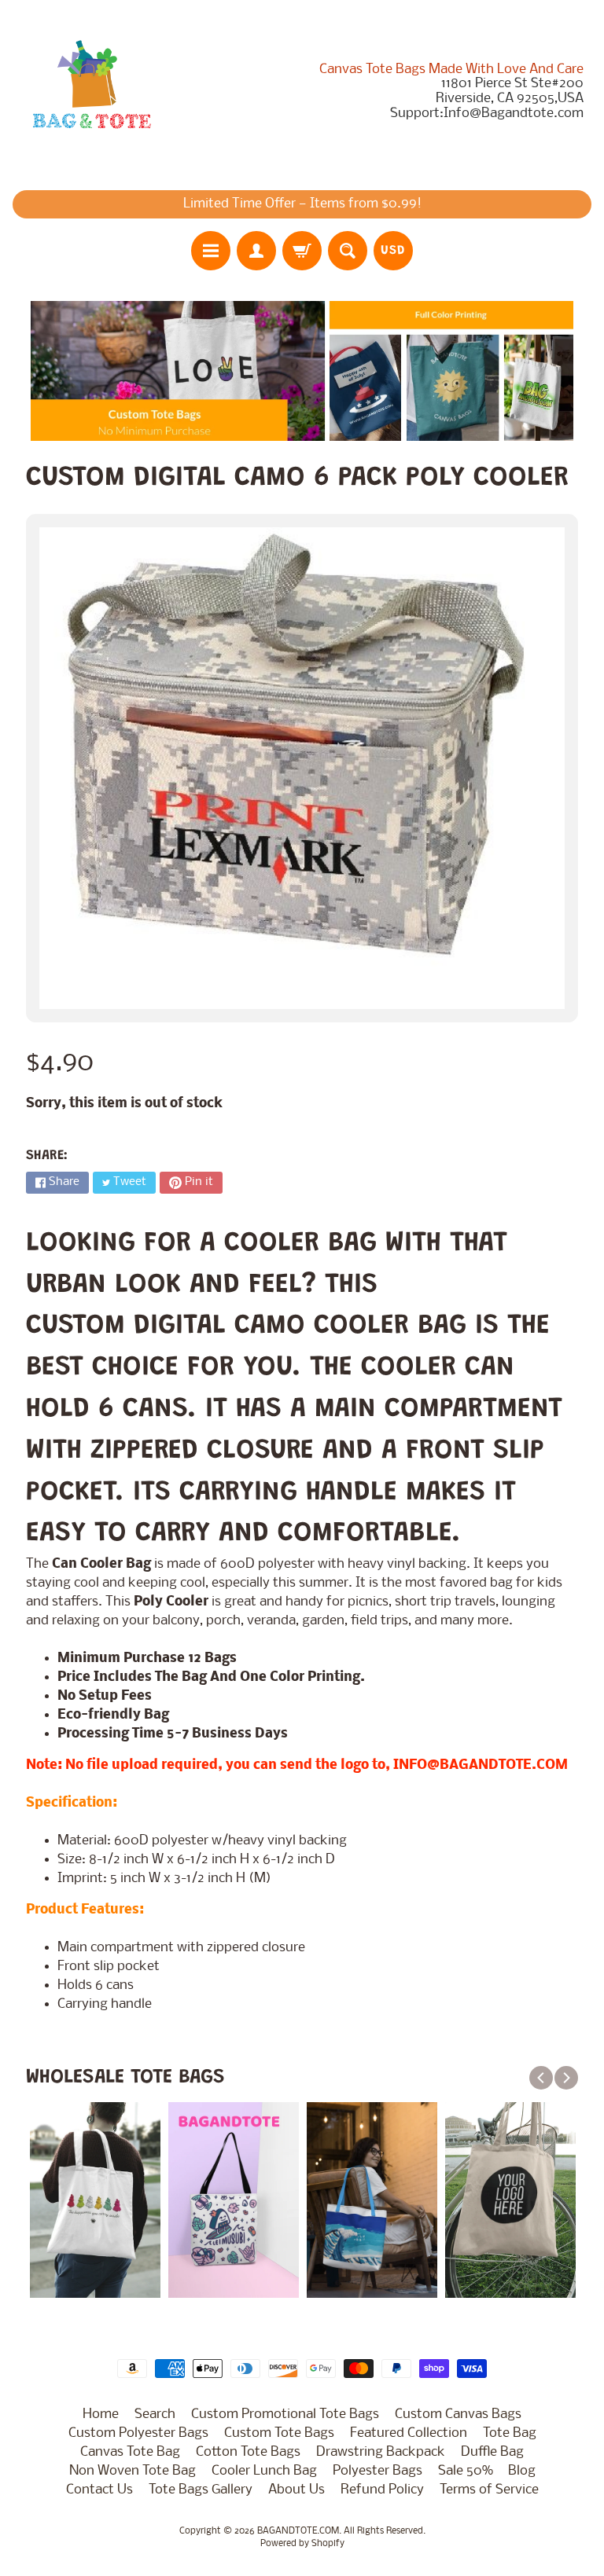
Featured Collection (409, 2433)
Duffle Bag (492, 2452)
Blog (522, 2471)
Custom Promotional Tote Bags (285, 2415)
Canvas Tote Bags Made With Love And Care (451, 70)
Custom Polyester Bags (138, 2433)
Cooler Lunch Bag (264, 2471)
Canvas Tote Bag (130, 2452)
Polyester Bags (377, 2471)
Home (101, 2415)
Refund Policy (382, 2490)
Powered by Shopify (302, 2544)
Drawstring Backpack (381, 2452)
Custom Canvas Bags (458, 2415)
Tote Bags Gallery (201, 2490)
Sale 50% (465, 2471)
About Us (296, 2490)
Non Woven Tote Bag (133, 2471)
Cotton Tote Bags (248, 2452)
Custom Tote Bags (279, 2433)
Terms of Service (489, 2490)
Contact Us (99, 2490)
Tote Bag (510, 2433)
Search (155, 2415)
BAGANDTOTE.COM (298, 2531)
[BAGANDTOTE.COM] (91, 91)
